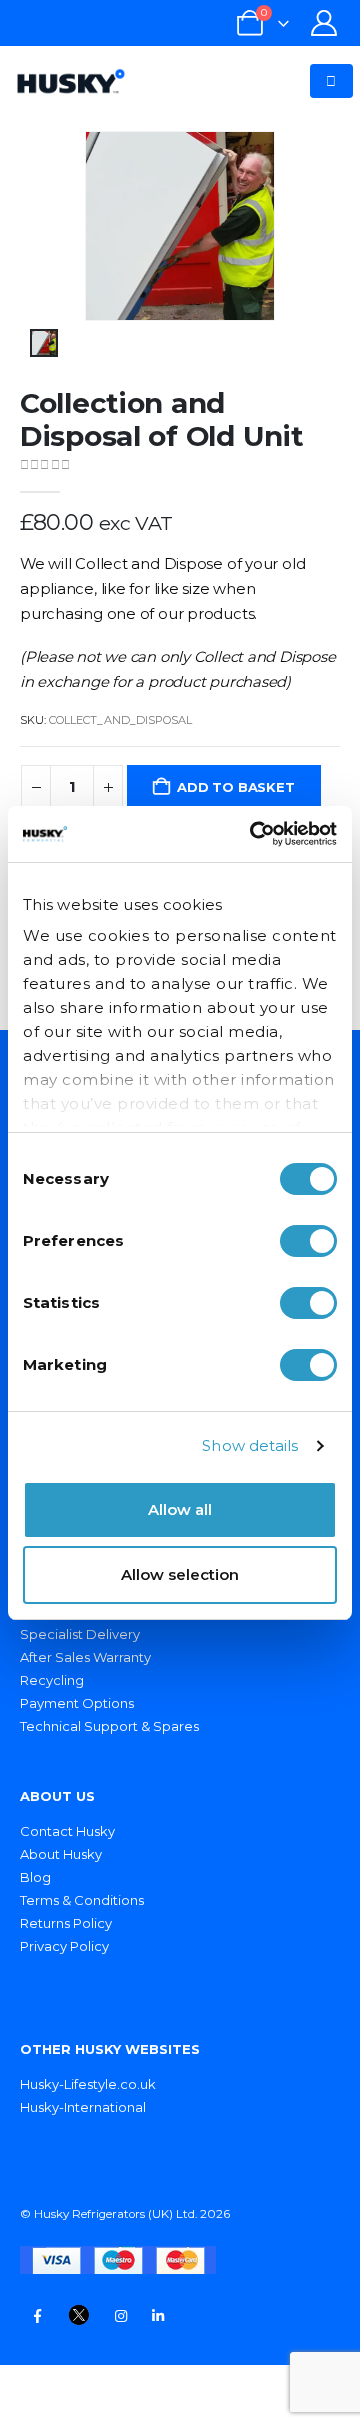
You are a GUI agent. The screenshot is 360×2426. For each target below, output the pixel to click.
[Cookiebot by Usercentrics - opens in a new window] (254, 834)
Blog (35, 1877)
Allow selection (180, 1574)
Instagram (121, 2316)
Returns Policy (66, 1923)
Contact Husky (67, 1831)
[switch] (308, 1241)
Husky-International (83, 2107)
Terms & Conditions (82, 1900)
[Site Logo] (71, 81)
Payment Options (77, 1703)
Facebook (37, 2316)
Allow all (180, 1509)
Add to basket (235, 787)
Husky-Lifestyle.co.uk (88, 2084)
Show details (250, 1445)
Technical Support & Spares (109, 1726)
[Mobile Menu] (331, 81)
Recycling (52, 1680)
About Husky (61, 1854)
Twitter (79, 2316)
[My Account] (324, 23)
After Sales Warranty (85, 1657)
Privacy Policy (64, 1946)
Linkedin (158, 2316)
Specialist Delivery (80, 1634)
